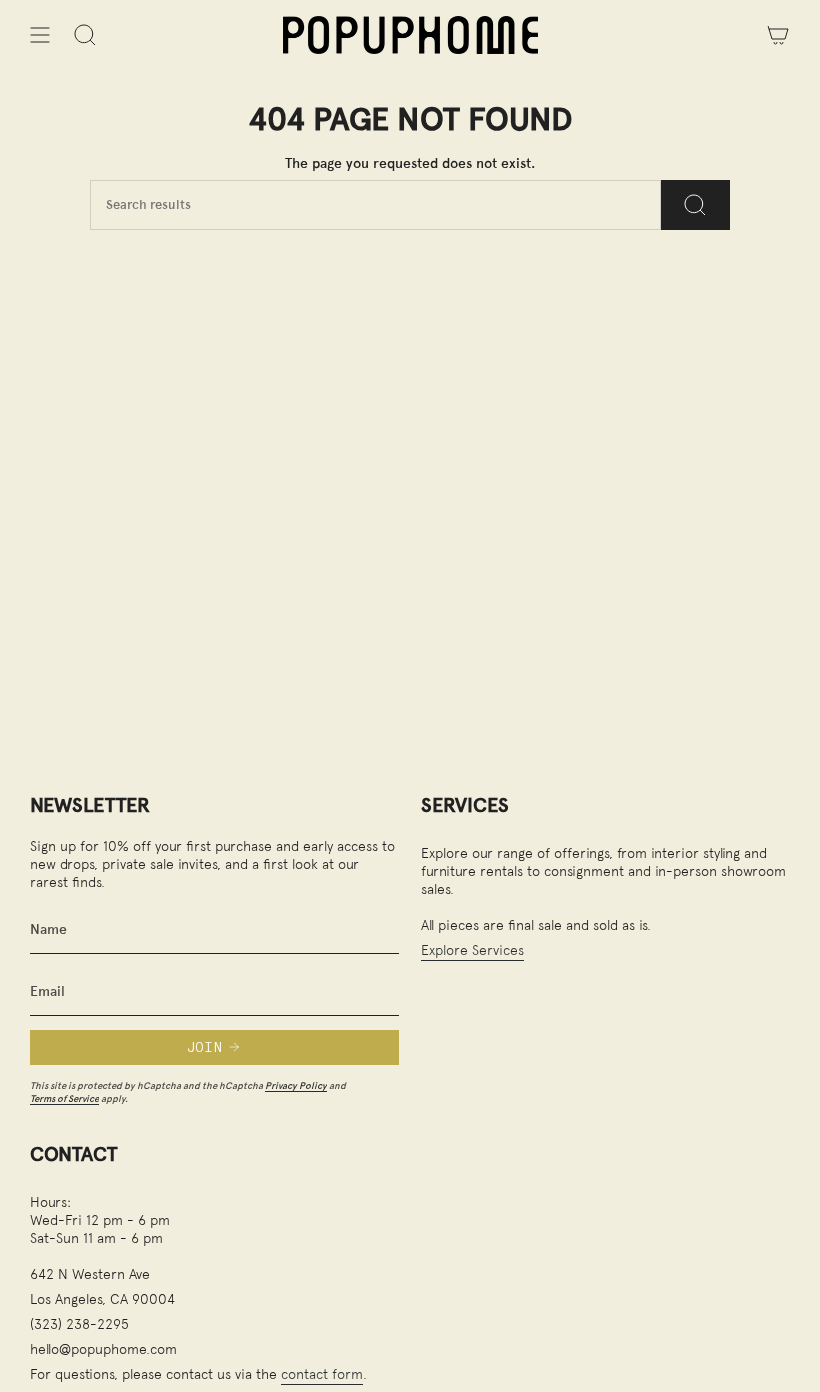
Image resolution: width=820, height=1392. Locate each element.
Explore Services (472, 949)
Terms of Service (64, 1098)
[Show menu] (40, 35)
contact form (322, 1373)
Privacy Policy (296, 1085)
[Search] (695, 205)
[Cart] (778, 35)
